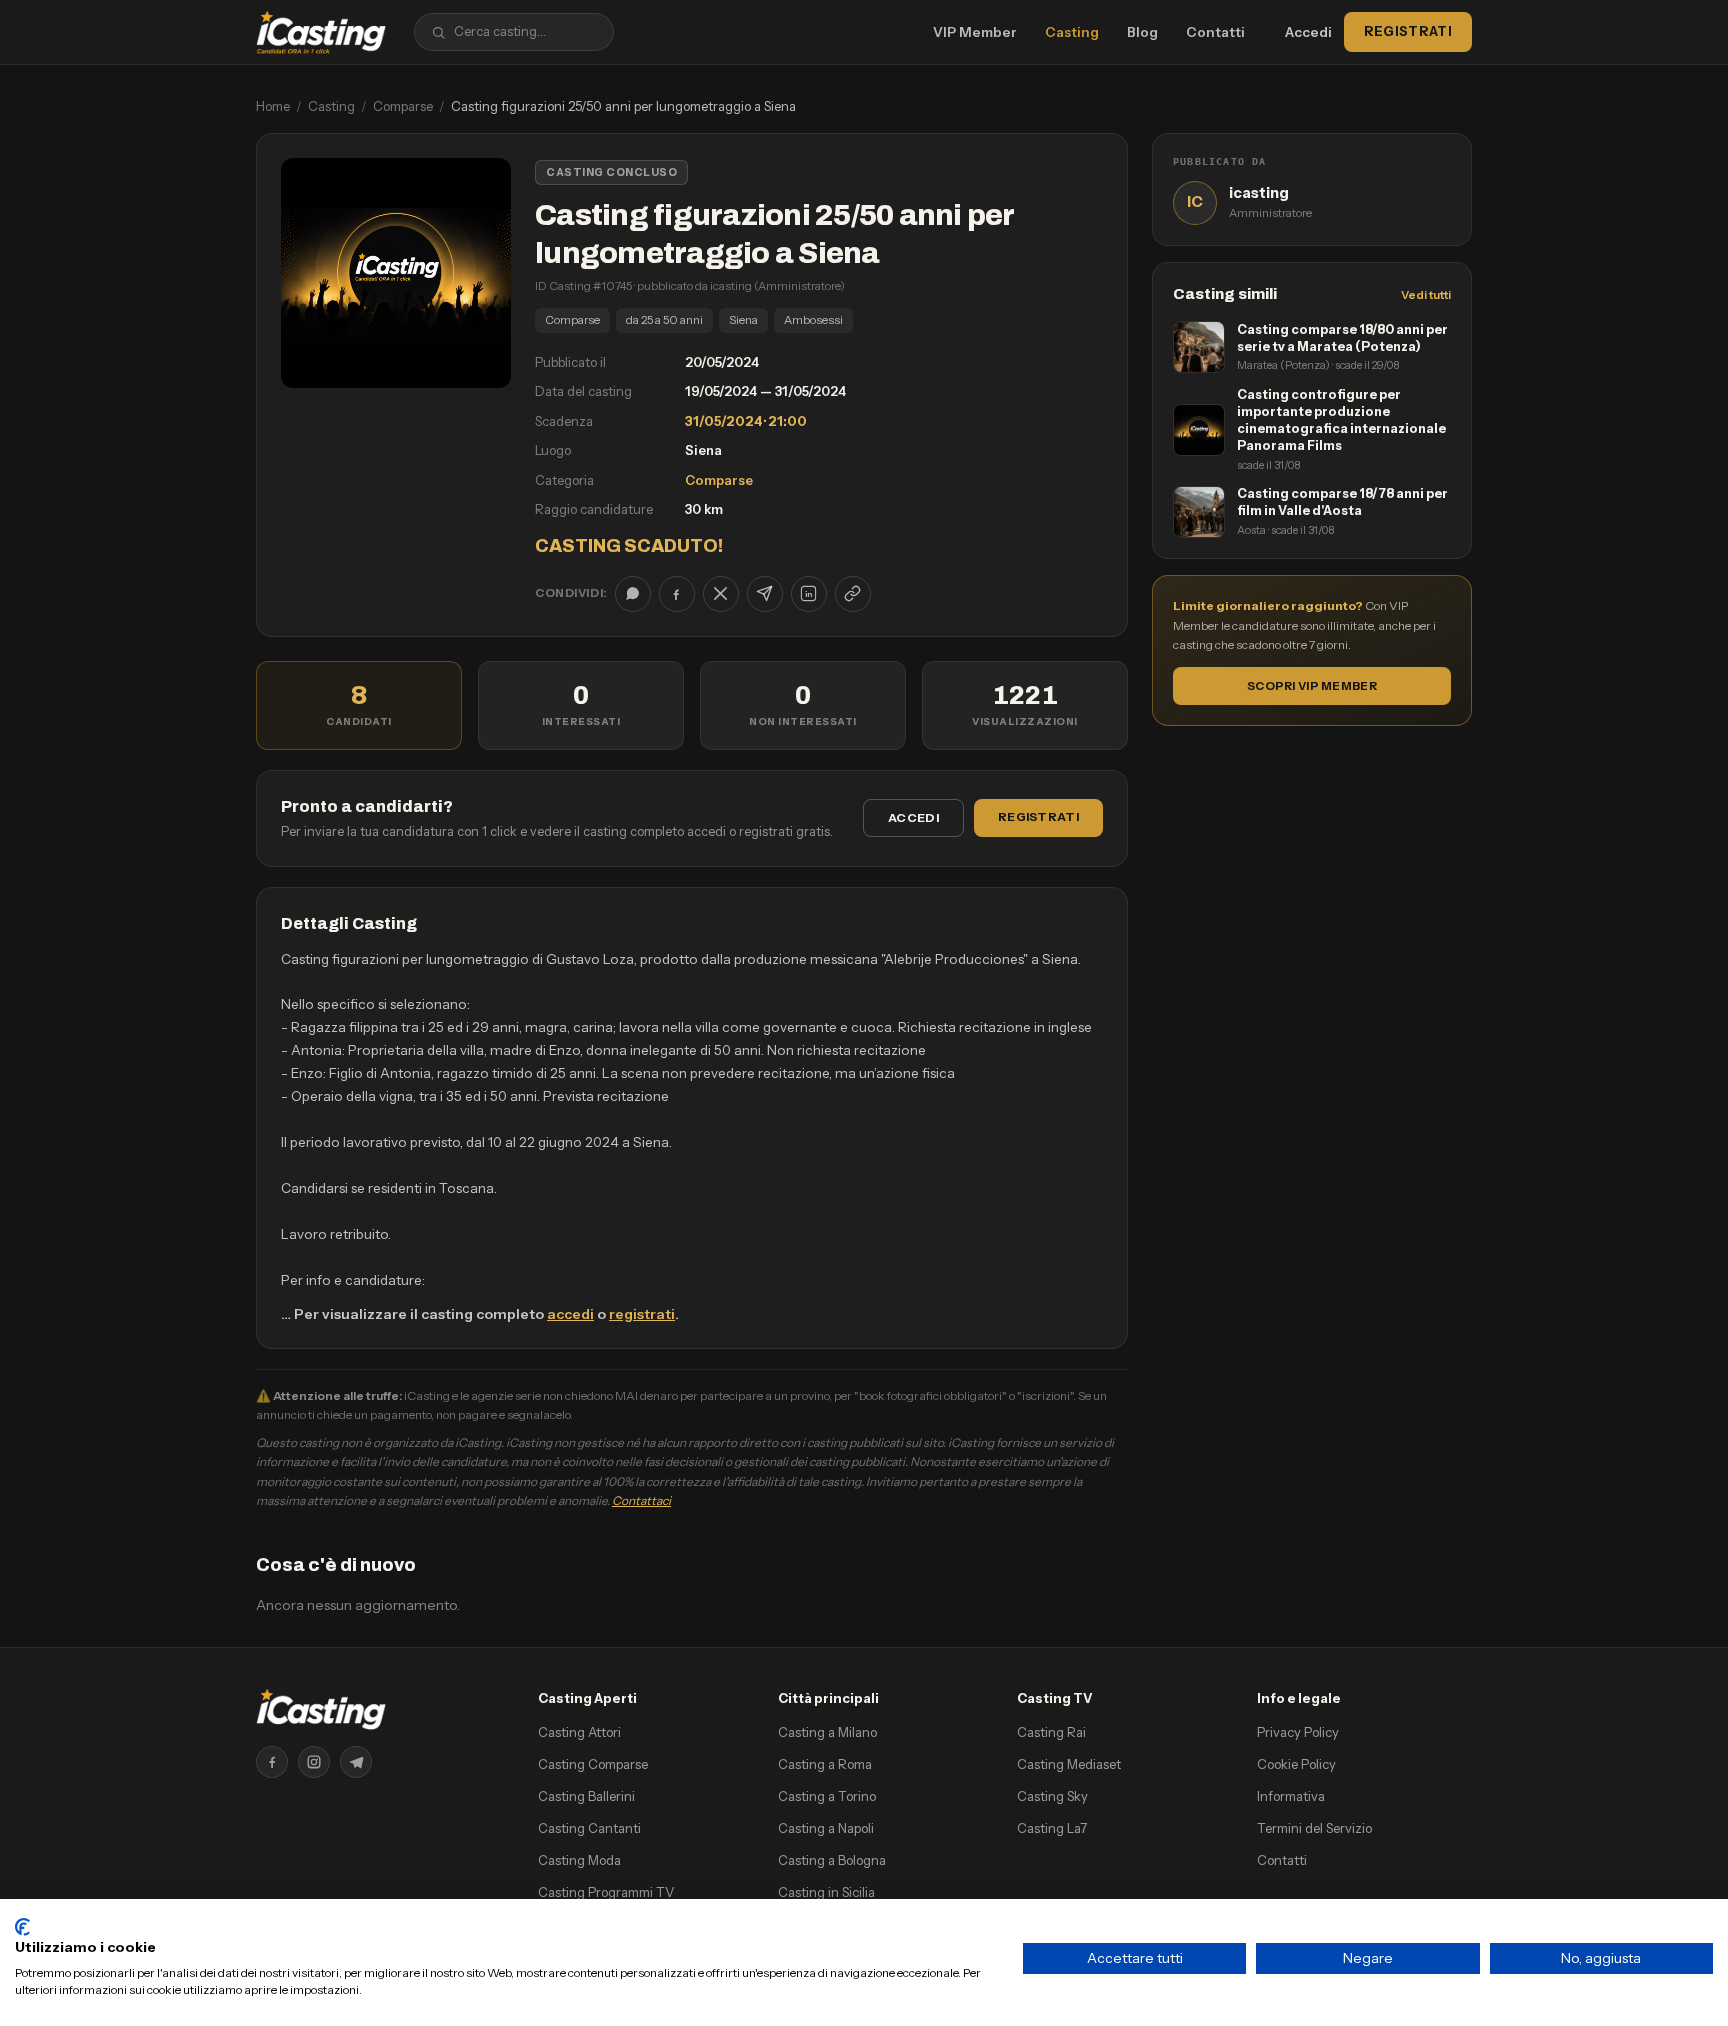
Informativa (1291, 1796)
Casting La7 (1052, 1828)
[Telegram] (356, 1762)
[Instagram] (314, 1762)
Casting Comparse (593, 1764)
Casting (1072, 32)
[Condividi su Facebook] (677, 594)
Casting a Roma (825, 1764)
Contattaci (641, 1500)
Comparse (403, 106)
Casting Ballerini (586, 1796)
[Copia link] (853, 594)
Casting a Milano (827, 1732)
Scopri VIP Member (1312, 686)
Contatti (1215, 32)
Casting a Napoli (826, 1828)
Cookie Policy (1296, 1764)
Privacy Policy (1298, 1732)
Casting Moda (579, 1860)
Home (273, 106)
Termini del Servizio (1314, 1828)
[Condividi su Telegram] (765, 594)
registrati (642, 1314)
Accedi (1308, 32)
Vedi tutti (1426, 295)
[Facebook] (272, 1762)
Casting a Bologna (832, 1860)
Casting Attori (579, 1732)
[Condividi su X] (721, 594)
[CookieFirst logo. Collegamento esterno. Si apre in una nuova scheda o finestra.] (22, 1927)
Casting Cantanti (589, 1828)
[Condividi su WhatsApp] (633, 594)
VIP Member (975, 32)
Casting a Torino (827, 1796)
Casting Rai (1051, 1732)
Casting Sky (1052, 1796)
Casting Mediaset (1069, 1764)
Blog (1142, 32)
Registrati (1408, 31)
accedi (570, 1314)
